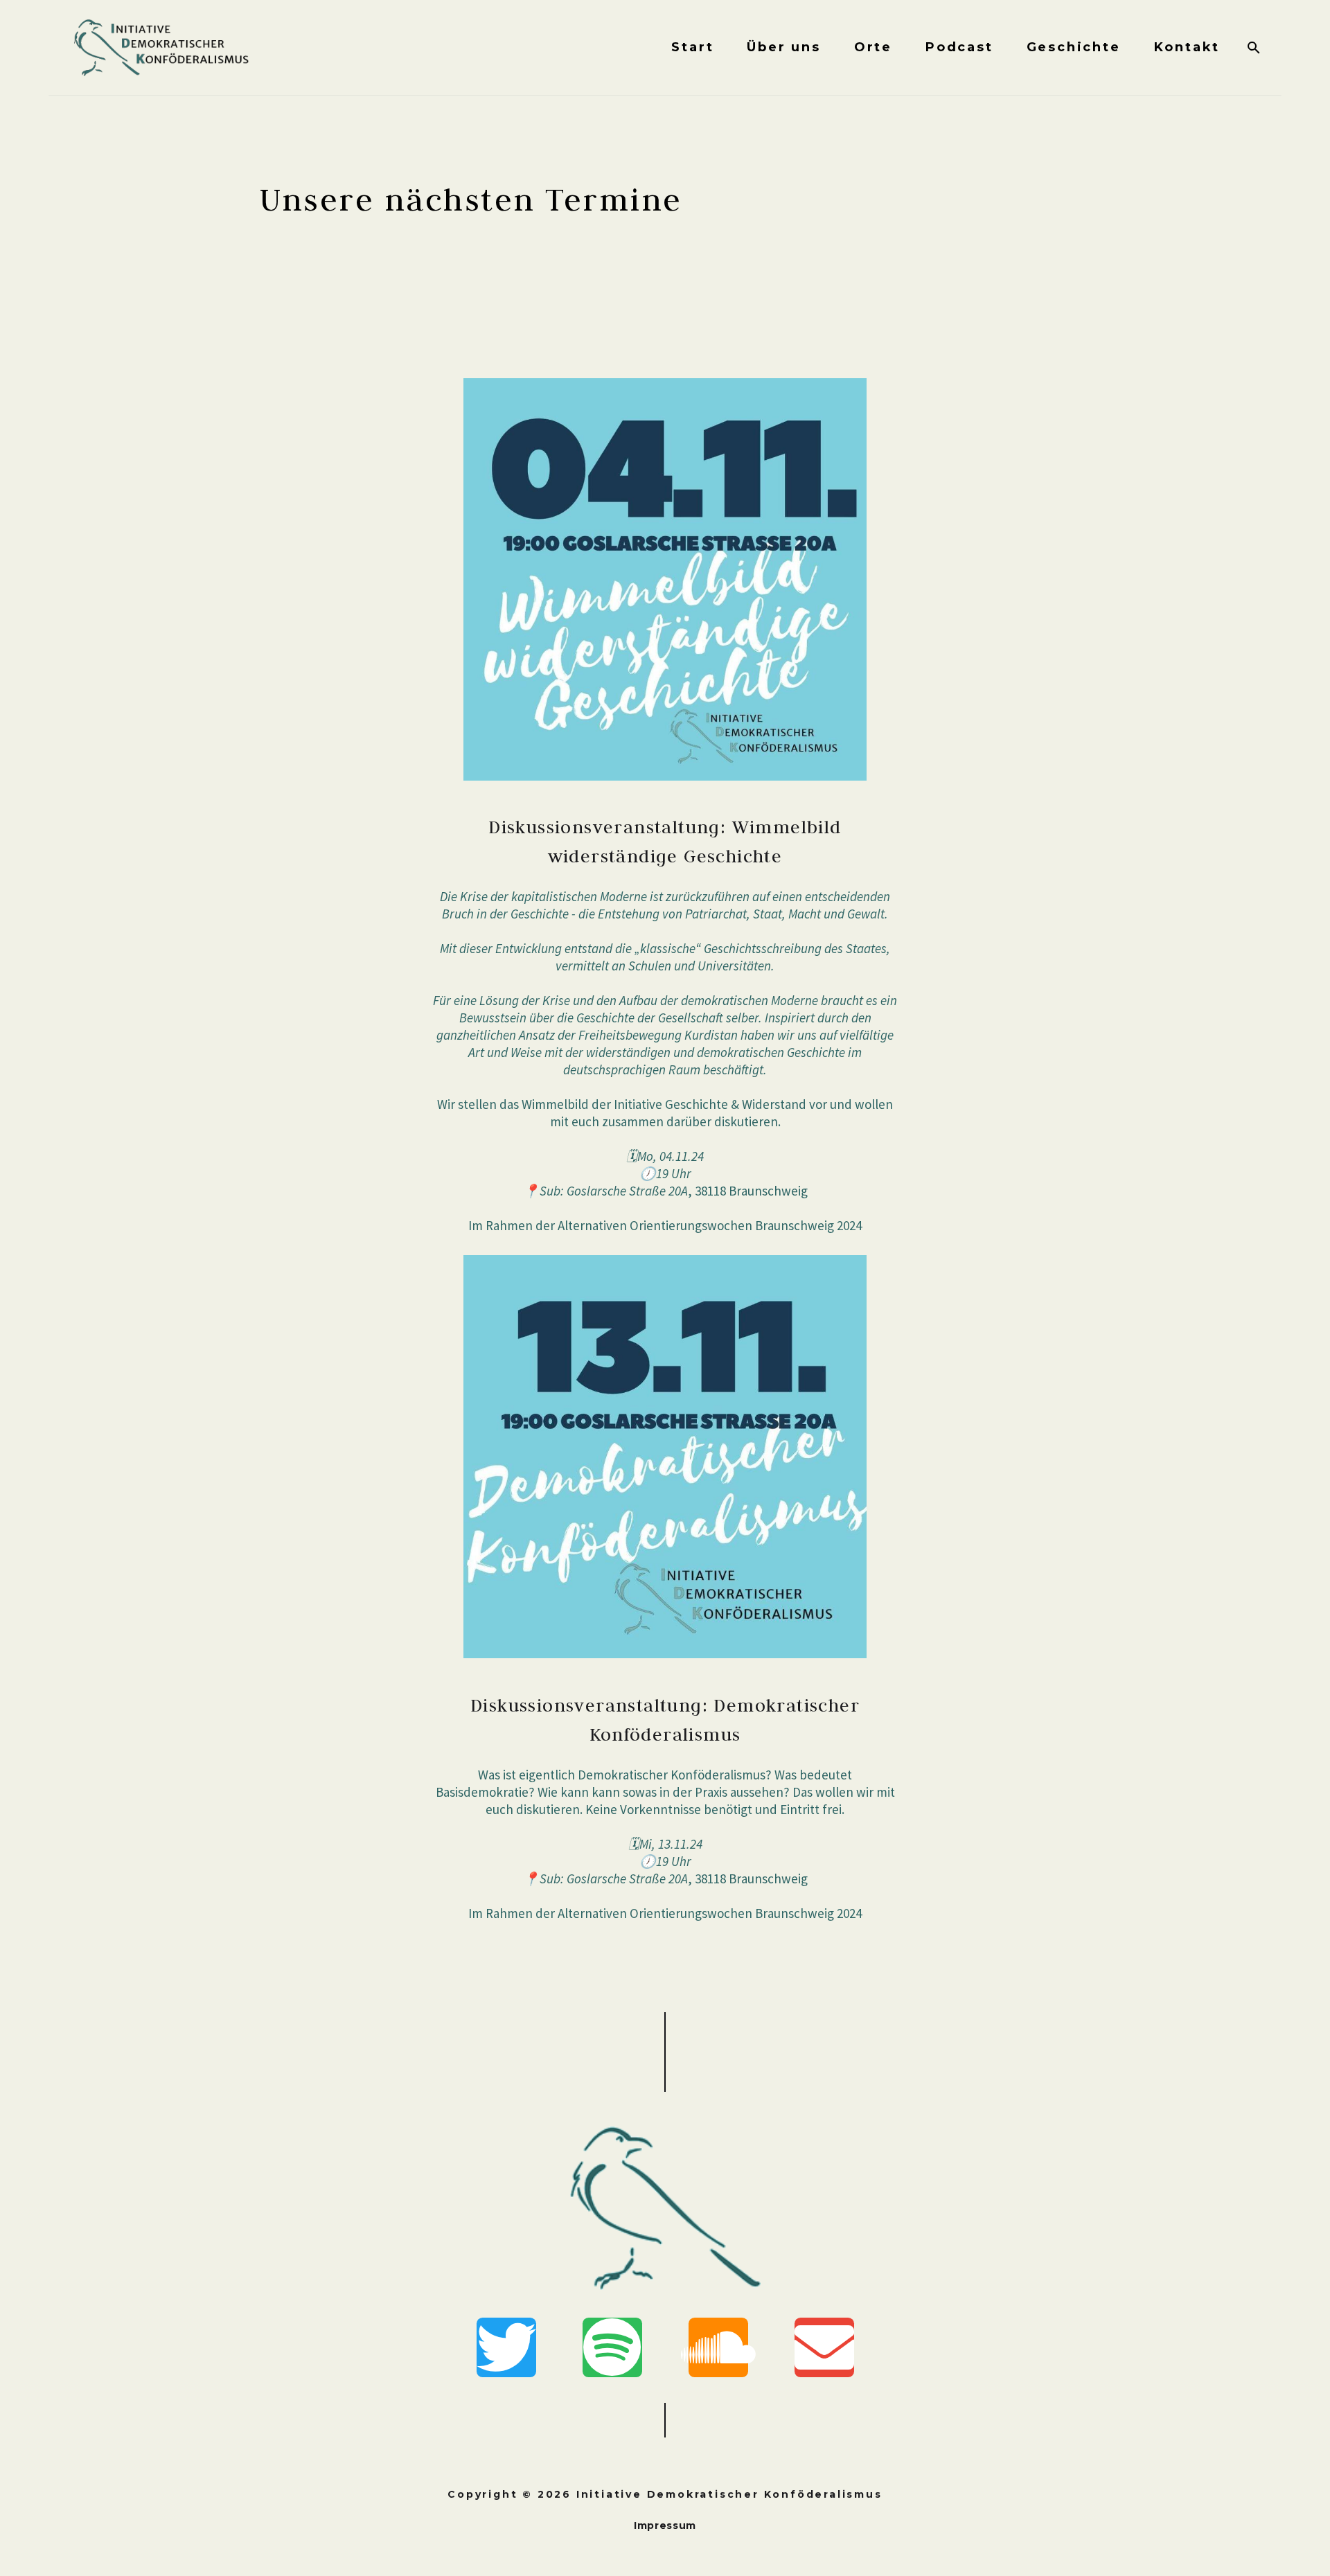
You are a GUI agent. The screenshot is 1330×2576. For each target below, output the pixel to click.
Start (692, 47)
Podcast (959, 47)
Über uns (783, 47)
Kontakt (1187, 47)
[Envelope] (824, 2347)
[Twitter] (506, 2347)
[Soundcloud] (718, 2347)
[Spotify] (612, 2347)
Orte (873, 47)
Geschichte (1074, 47)
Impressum (665, 2525)
